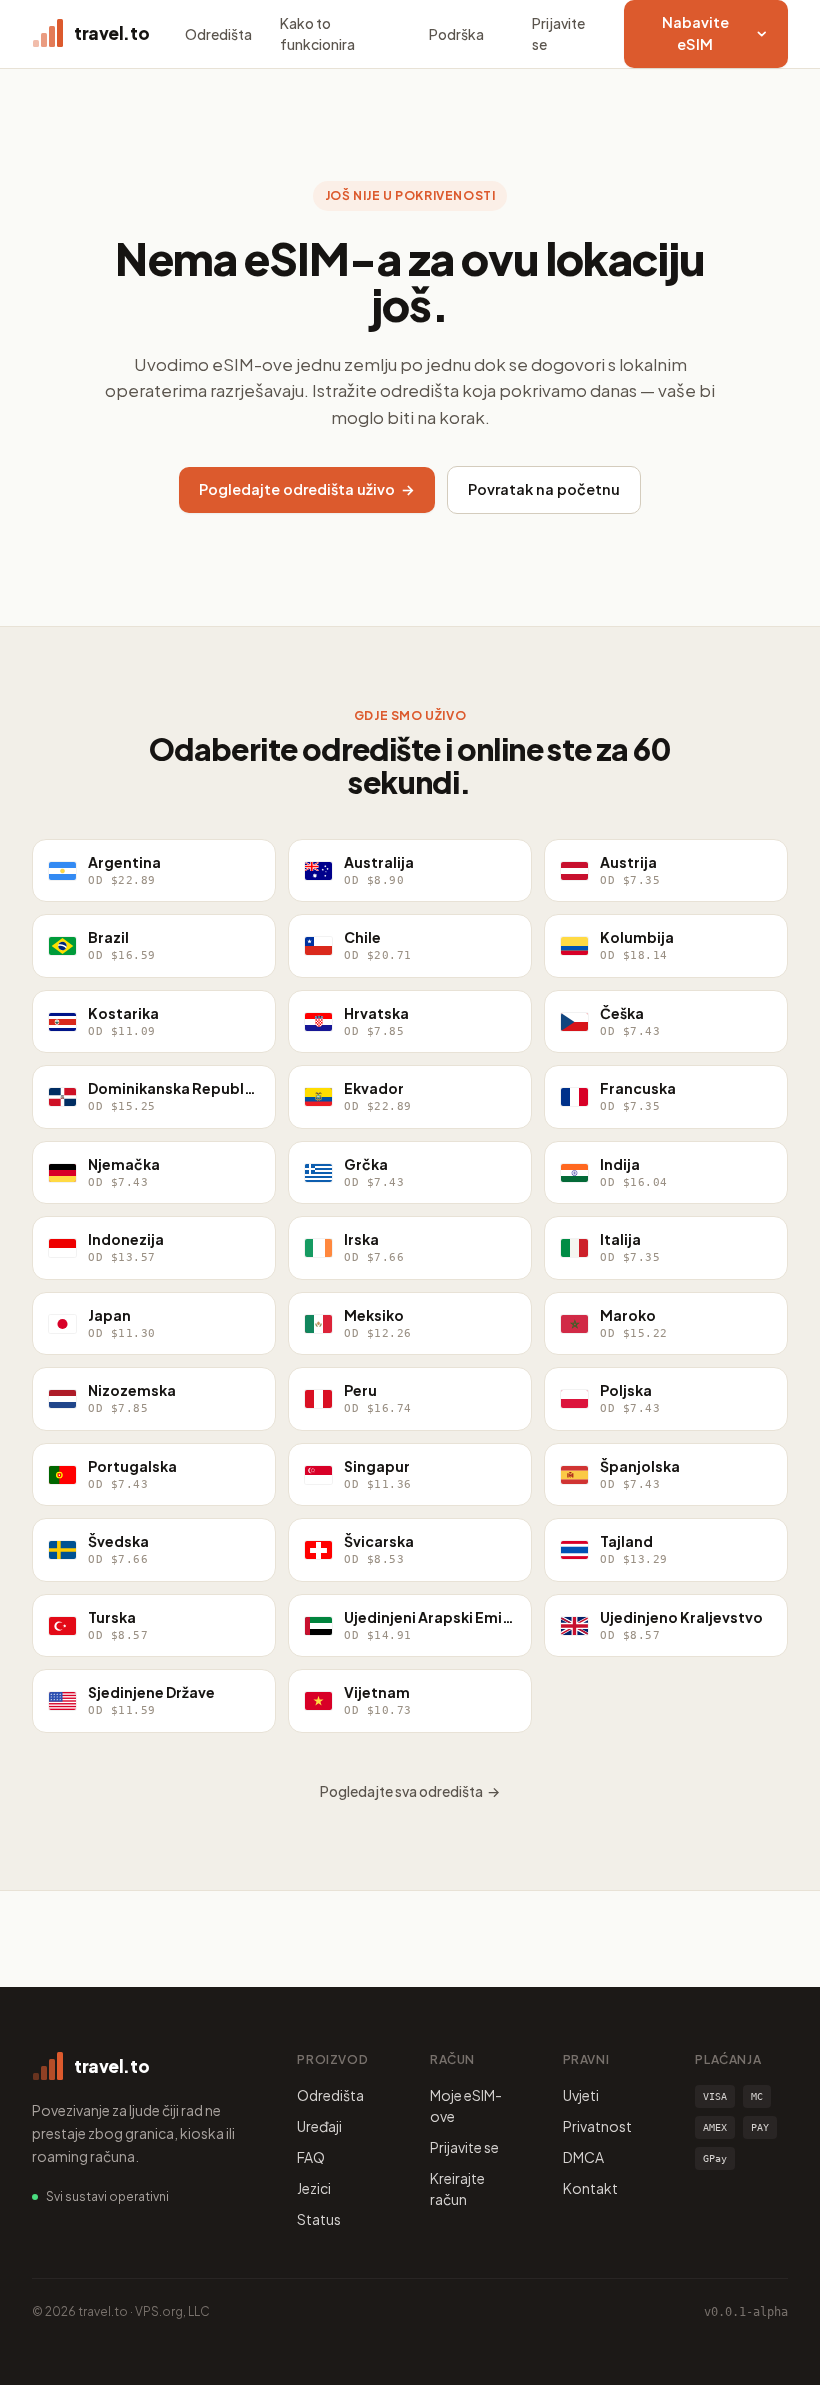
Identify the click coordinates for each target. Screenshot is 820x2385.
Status (319, 2219)
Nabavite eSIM (695, 33)
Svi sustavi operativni (107, 2196)
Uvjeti (581, 2095)
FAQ (311, 2157)
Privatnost (597, 2126)
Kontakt (590, 2188)
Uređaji (319, 2126)
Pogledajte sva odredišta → (410, 1791)
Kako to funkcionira (317, 33)
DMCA (583, 2157)
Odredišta (218, 34)
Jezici (314, 2188)
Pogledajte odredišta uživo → (307, 489)
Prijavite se (558, 33)
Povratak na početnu (544, 489)
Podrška (456, 34)
